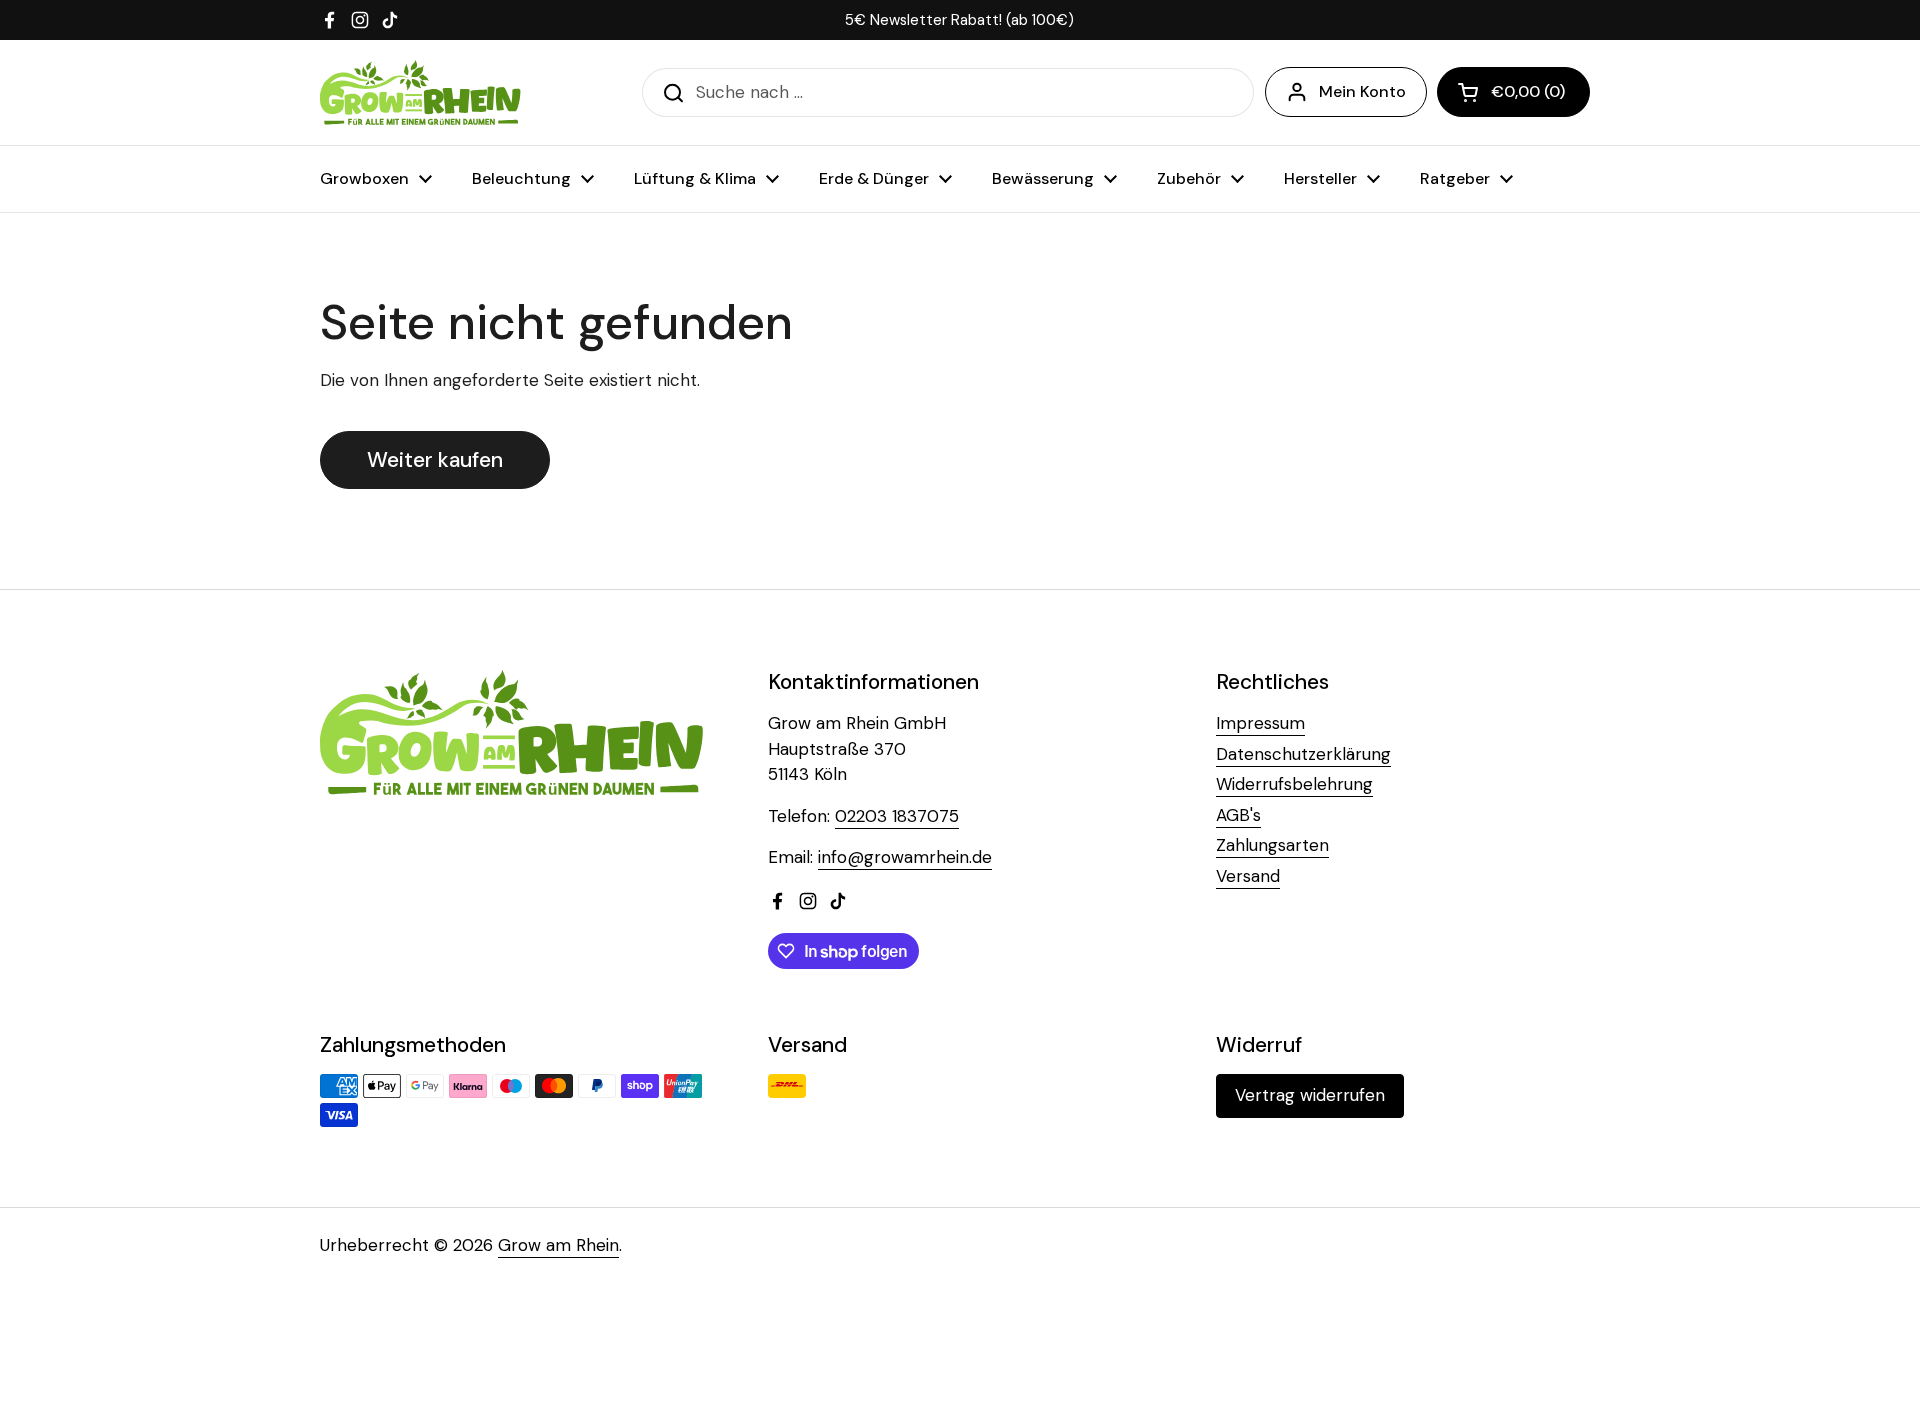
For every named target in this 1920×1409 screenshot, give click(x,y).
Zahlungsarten (1272, 845)
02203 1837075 (897, 816)
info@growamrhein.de (905, 857)
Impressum (1260, 723)
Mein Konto (1362, 91)
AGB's (1238, 815)
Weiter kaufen (435, 460)
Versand (1248, 876)
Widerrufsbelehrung (1294, 784)
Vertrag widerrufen (1310, 1095)
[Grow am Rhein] (420, 92)
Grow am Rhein (558, 1245)
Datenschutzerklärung (1303, 754)
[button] (1513, 92)
